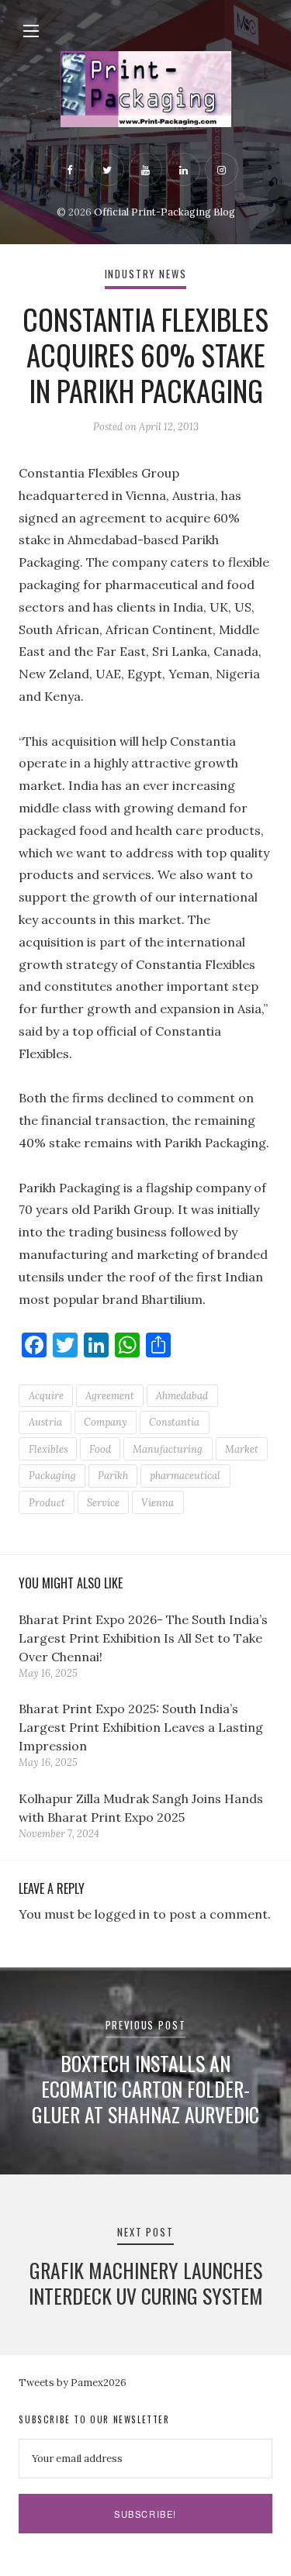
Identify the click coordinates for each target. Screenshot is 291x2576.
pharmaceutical (185, 1476)
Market (242, 1449)
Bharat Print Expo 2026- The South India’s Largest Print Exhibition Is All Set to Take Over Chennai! (143, 1638)
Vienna (158, 1503)
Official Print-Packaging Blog (165, 212)
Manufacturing (168, 1449)
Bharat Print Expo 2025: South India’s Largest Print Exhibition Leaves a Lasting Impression (141, 1727)
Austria (45, 1422)
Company (106, 1422)
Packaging (52, 1476)
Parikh (113, 1476)
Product (47, 1503)
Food (100, 1449)
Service (103, 1503)
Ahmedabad (182, 1396)
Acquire (46, 1396)
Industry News (146, 274)
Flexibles (48, 1449)
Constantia (174, 1422)
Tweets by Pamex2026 (73, 2383)
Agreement (110, 1396)
